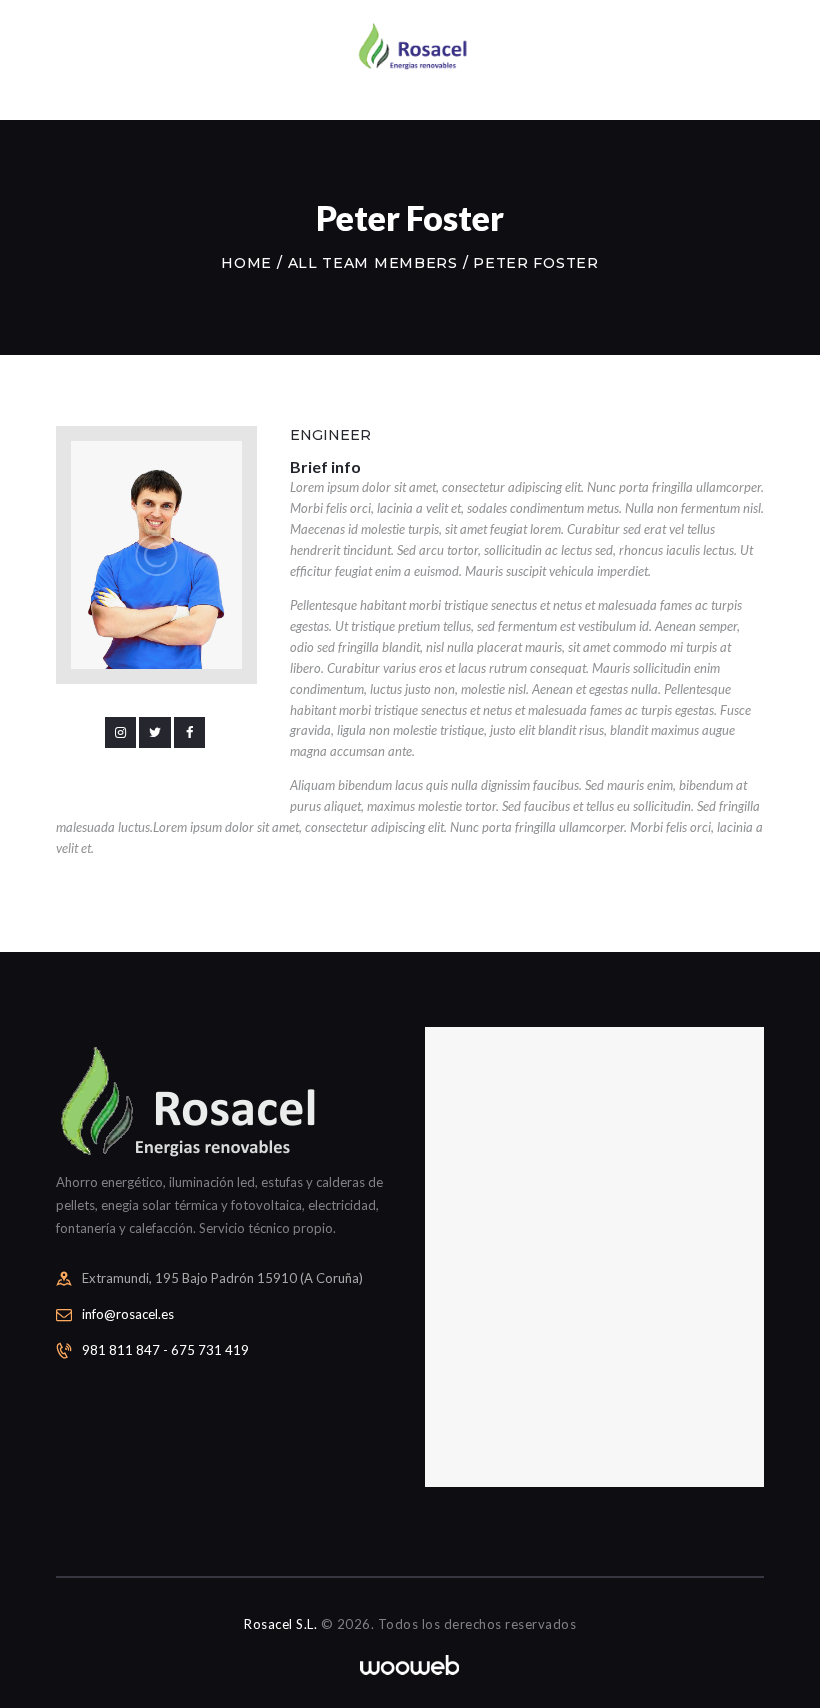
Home (246, 263)
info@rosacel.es (128, 1314)
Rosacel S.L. (280, 1624)
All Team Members (373, 263)
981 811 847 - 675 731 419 (165, 1350)
